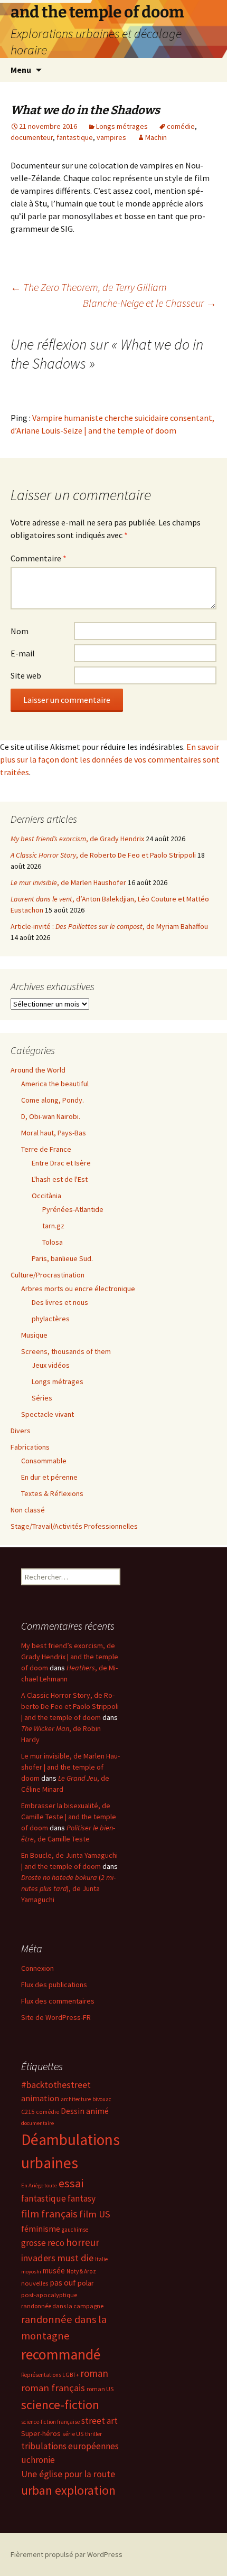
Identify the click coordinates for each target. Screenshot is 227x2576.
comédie (181, 126)
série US (73, 2434)
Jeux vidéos (51, 1365)
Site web (26, 675)
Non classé (28, 1510)
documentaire (37, 2123)
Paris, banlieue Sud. (62, 1258)
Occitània (46, 1196)
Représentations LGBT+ (50, 2375)
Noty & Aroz (81, 2271)
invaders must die (57, 2258)
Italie (101, 2259)
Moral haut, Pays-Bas (54, 1133)
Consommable (44, 1461)
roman (94, 2373)
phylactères (51, 1319)
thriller (93, 2434)
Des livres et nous (60, 1302)
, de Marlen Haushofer (68, 882)
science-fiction (60, 2405)
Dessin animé (85, 2111)
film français (49, 2214)
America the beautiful (55, 1084)
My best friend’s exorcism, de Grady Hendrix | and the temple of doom (70, 1657)
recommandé (61, 2354)
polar (86, 2283)
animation (40, 2098)
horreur (83, 2242)
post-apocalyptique (49, 2295)
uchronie (38, 2460)
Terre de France (46, 1149)
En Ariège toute (39, 2185)
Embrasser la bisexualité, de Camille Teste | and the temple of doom (69, 1817)
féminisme (41, 2229)
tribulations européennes (70, 2446)
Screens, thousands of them (66, 1351)
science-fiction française (50, 2422)
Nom (20, 631)
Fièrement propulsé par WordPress (67, 2554)
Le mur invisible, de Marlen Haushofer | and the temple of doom (70, 1767)
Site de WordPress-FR (56, 2017)
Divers (21, 1431)
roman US (100, 2389)
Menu (21, 70)
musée (54, 2271)
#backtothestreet (56, 2085)
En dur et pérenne (49, 1477)
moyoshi (31, 2272)
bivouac (102, 2099)
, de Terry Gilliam (89, 287)
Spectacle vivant (48, 1414)
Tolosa (53, 1242)
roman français (53, 2388)
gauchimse (75, 2230)
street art (100, 2421)
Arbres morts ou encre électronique (78, 1289)
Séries (42, 1398)
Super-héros (41, 2433)
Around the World (38, 1070)
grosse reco (43, 2243)
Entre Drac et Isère (61, 1163)
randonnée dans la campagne (62, 2306)
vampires (111, 137)
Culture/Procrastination (48, 1275)
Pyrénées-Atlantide (73, 1209)
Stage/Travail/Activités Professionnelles (74, 1526)
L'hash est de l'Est (60, 1179)
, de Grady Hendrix (77, 839)
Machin (156, 137)
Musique (34, 1335)
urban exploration (68, 2490)
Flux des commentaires (58, 2001)
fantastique (75, 137)
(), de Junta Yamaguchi (68, 1888)
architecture (76, 2099)
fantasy (82, 2198)
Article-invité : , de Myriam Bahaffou (109, 926)
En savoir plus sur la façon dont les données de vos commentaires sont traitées (110, 759)
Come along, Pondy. (53, 1100)
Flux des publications (54, 1985)
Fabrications (30, 1447)
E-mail (23, 653)
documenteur (32, 137)
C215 (28, 2112)
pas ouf (63, 2283)
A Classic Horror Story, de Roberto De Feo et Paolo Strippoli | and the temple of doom (70, 1706)
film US (95, 2214)
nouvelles (35, 2283)
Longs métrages (122, 126)
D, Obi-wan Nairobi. (51, 1116)
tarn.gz (53, 1226)
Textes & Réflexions (52, 1493)
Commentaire (39, 558)
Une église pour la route (68, 2474)
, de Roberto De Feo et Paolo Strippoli (103, 855)
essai (71, 2183)
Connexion (37, 1968)
